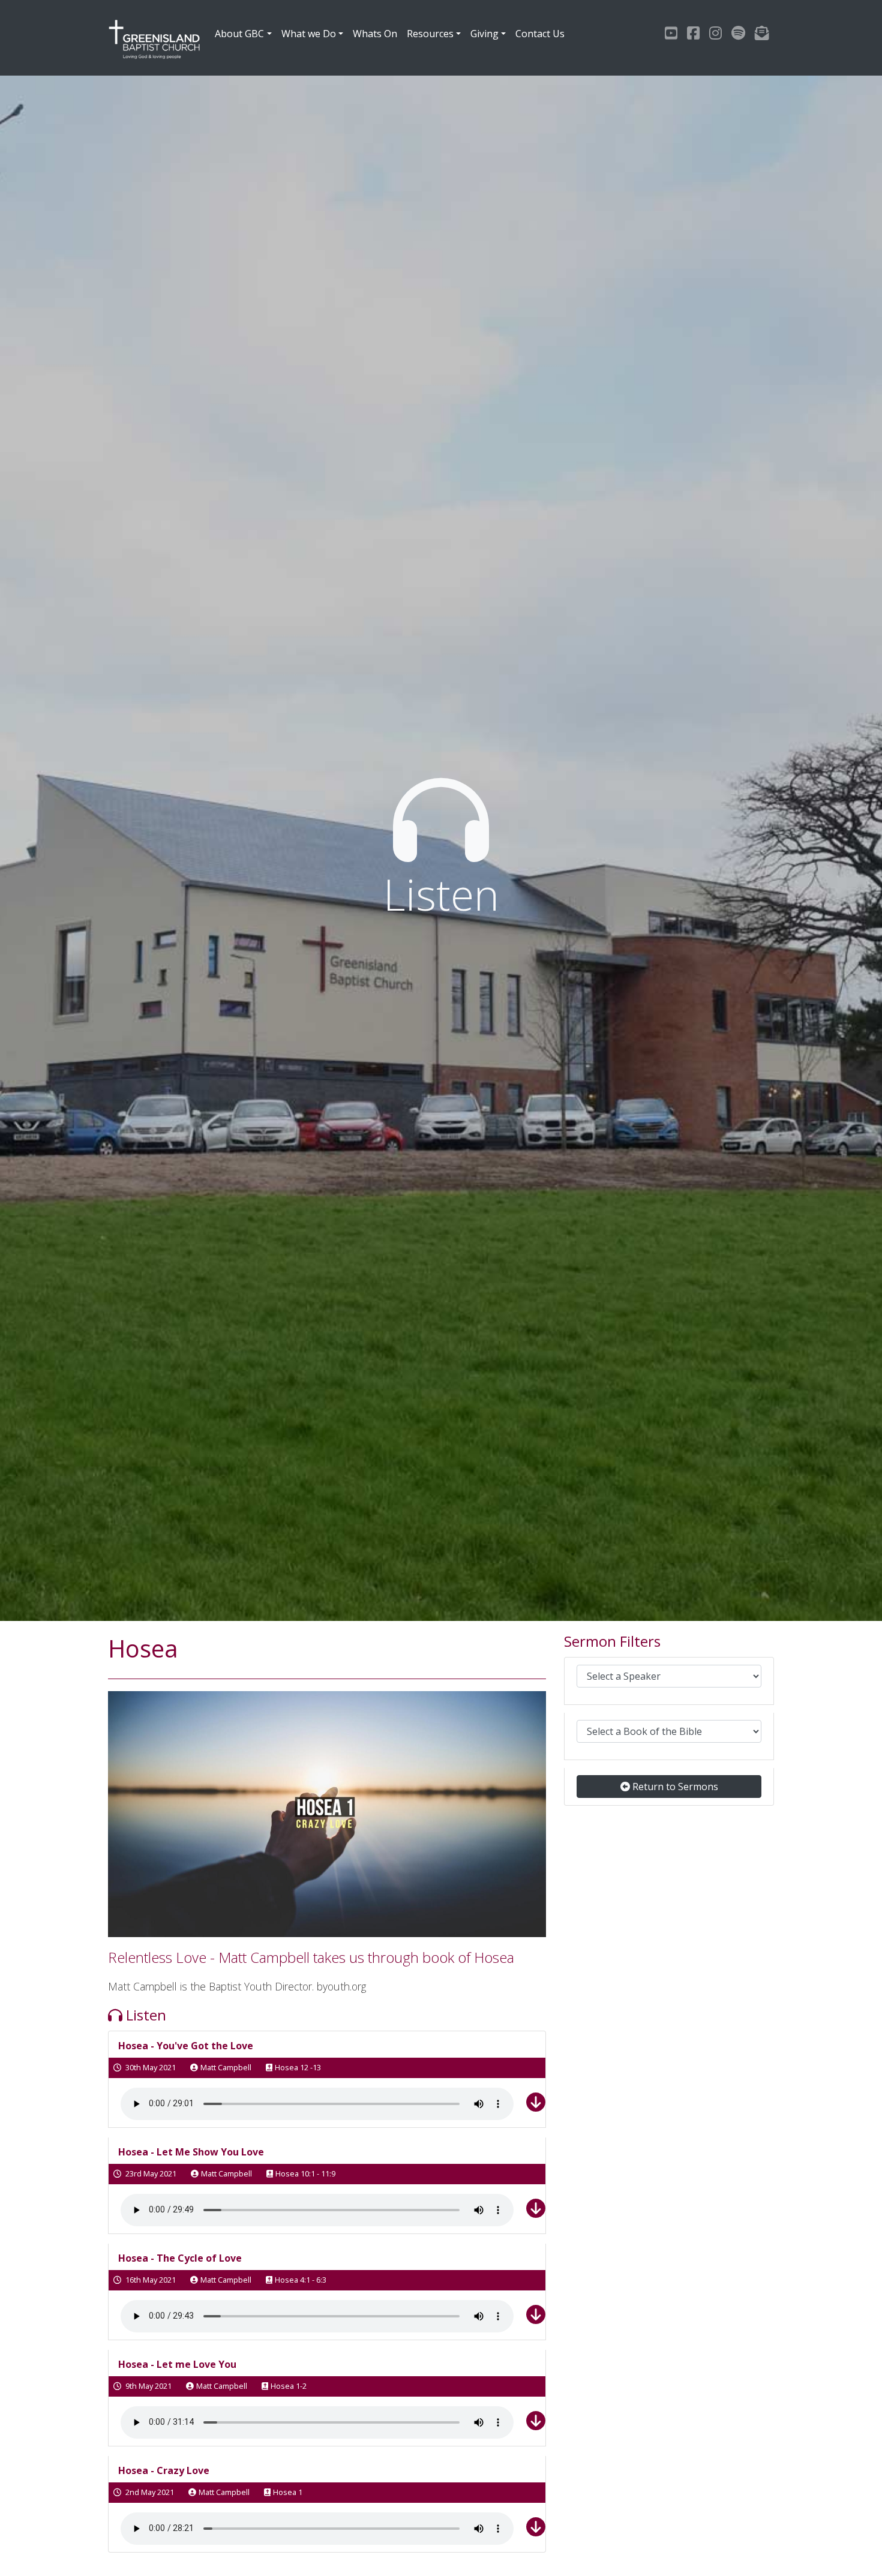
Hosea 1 (288, 2492)
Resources (430, 34)
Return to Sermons (674, 1787)
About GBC (239, 34)
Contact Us (540, 34)
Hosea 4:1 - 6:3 (301, 2280)
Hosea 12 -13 (298, 2067)
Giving (484, 34)
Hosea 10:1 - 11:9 (305, 2173)
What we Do (309, 34)
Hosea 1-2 (289, 2386)
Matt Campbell (226, 2067)
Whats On (375, 34)
